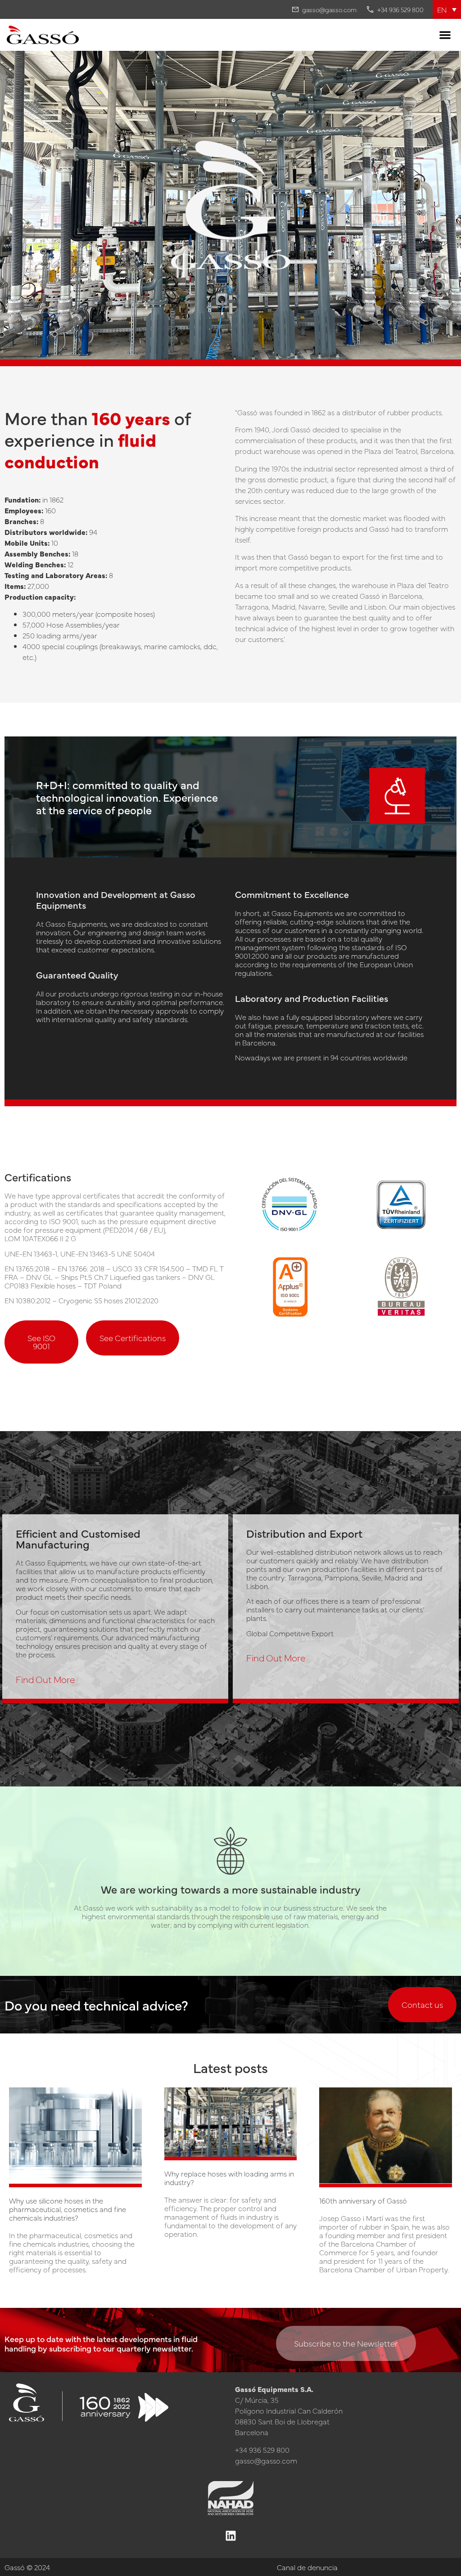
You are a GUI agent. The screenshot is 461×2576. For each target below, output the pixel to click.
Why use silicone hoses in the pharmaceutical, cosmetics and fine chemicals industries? (68, 2209)
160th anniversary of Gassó (363, 2201)
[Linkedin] (230, 2536)
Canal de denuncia (307, 2567)
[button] (447, 9)
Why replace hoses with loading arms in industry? (229, 2178)
